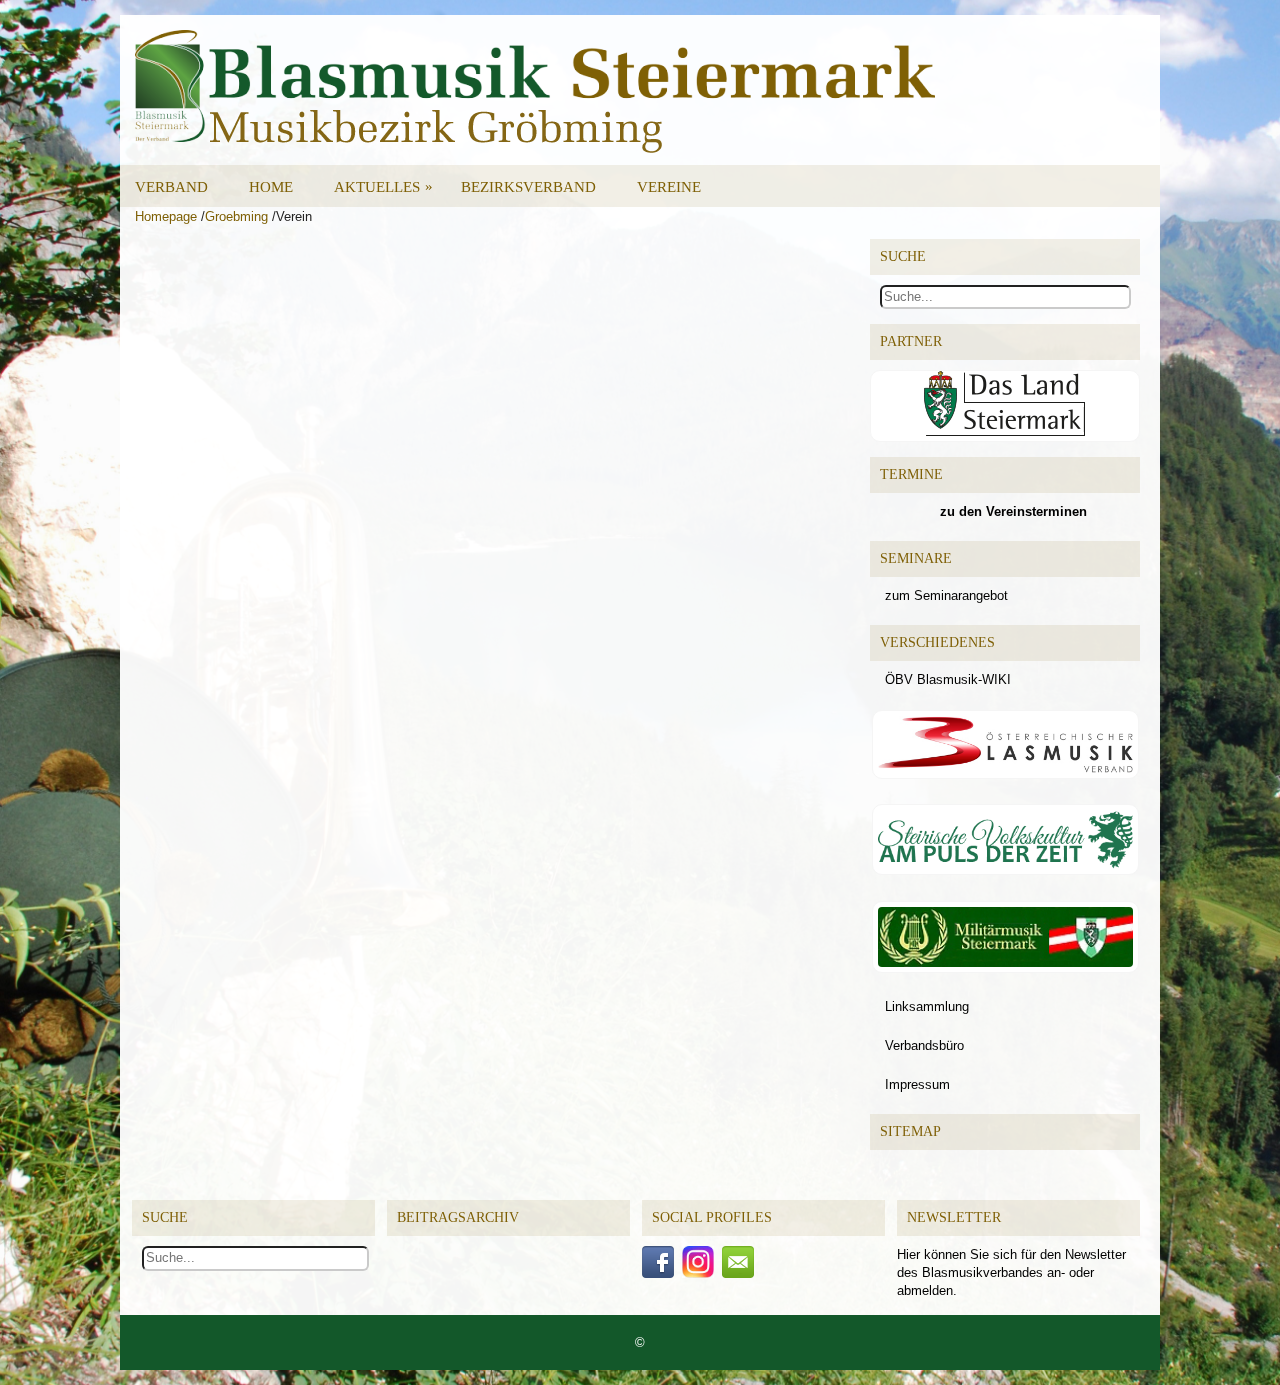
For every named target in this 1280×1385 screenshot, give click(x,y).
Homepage (166, 216)
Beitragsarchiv (458, 1217)
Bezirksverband (528, 187)
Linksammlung (927, 1006)
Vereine (669, 187)
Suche (165, 1217)
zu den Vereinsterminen (1013, 511)
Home (271, 187)
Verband (171, 187)
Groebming (236, 216)
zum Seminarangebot (946, 595)
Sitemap (910, 1131)
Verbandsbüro (924, 1045)
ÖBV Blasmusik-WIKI (948, 679)
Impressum (917, 1084)
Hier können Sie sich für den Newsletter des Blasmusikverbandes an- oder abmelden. (1011, 1272)
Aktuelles (383, 186)
